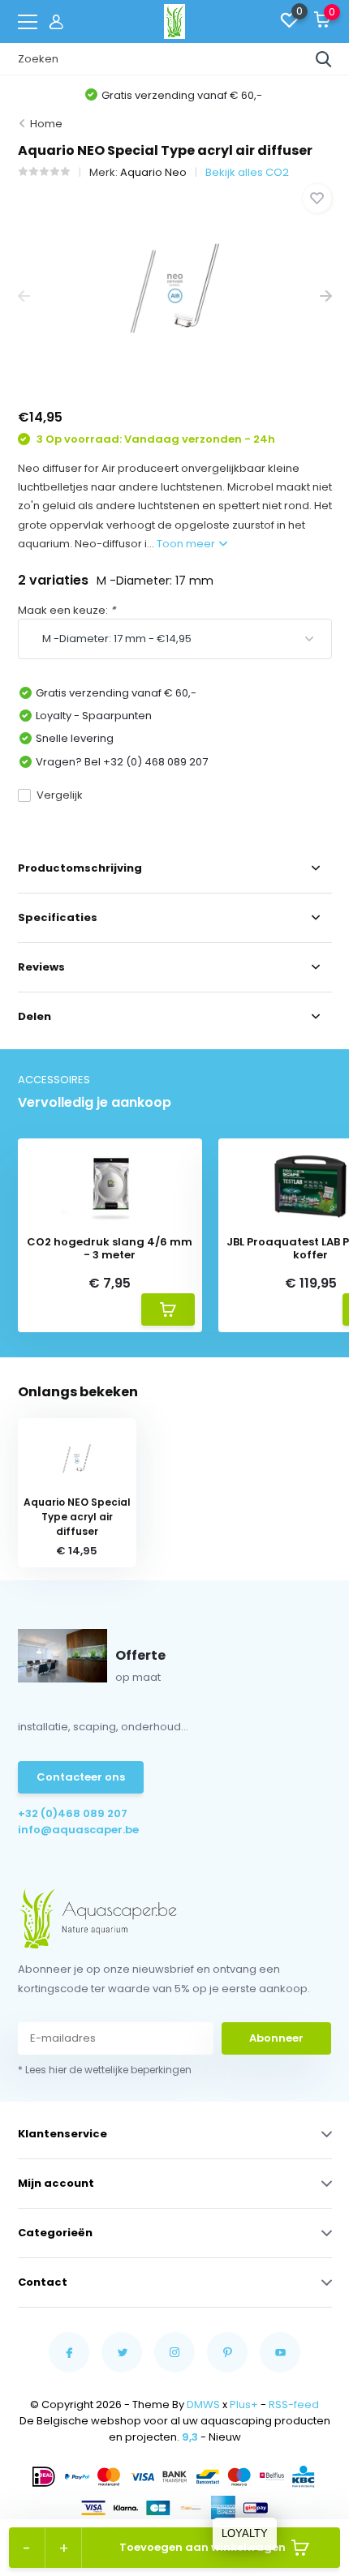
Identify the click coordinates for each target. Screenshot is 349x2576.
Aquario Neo (153, 172)
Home (46, 124)
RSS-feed (294, 2405)
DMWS (203, 2405)
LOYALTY (245, 2533)
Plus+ (244, 2405)
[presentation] (24, 296)
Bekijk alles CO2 (247, 172)
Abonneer (276, 2038)
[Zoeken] (324, 59)
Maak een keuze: (67, 610)
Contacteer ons (81, 1777)
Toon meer (187, 544)
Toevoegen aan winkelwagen (203, 2547)
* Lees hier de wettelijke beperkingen (105, 2070)
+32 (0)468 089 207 (73, 1813)
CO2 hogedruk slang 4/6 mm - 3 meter (110, 1248)
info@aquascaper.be (78, 1830)
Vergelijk (60, 795)
